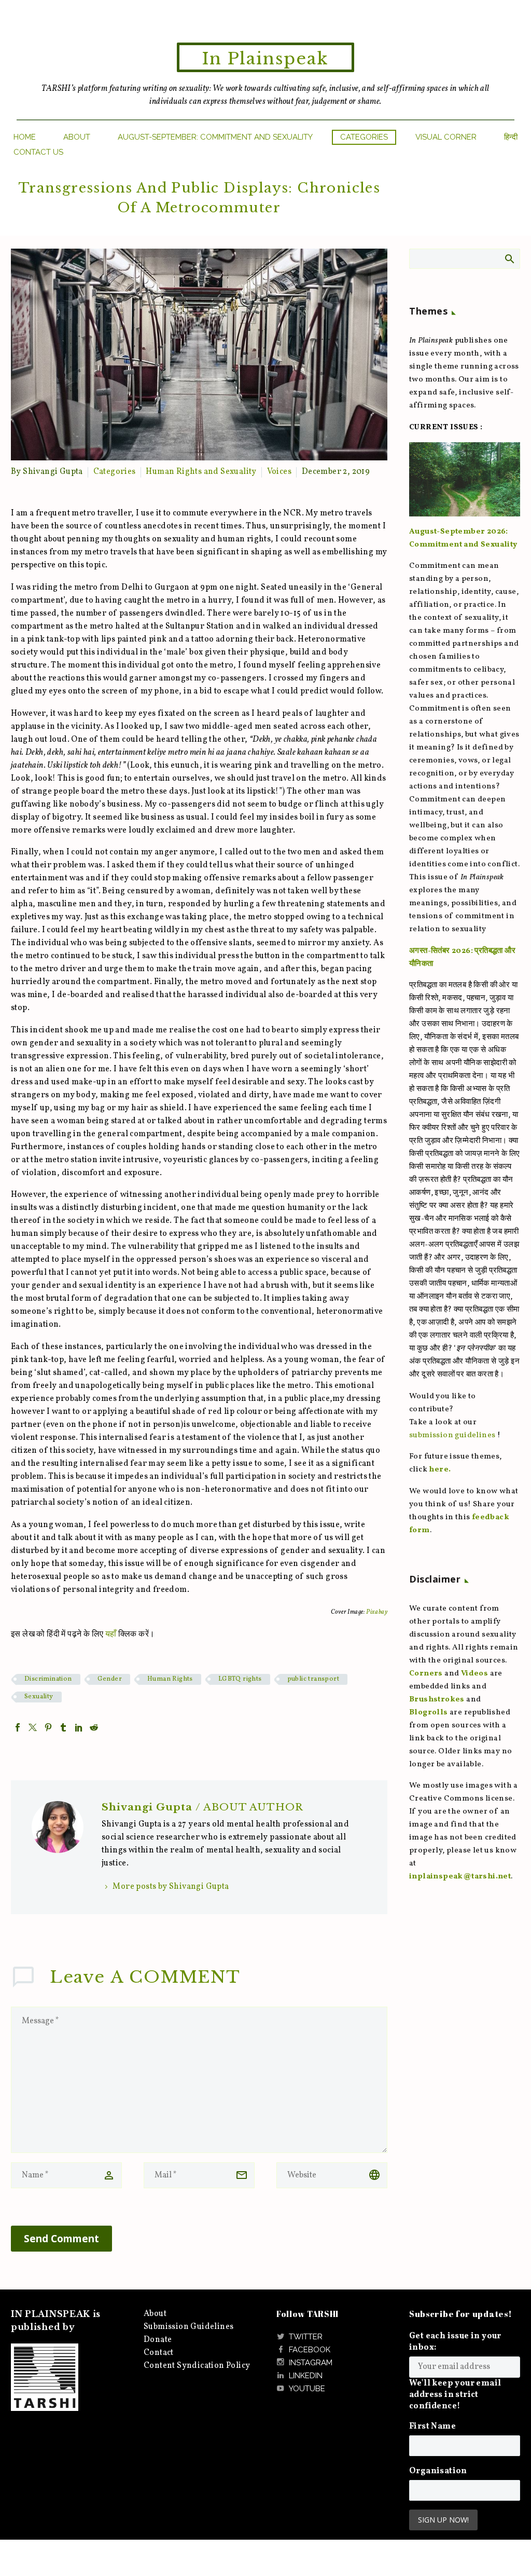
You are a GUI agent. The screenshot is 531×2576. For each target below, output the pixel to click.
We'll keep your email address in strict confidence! (455, 2395)
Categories (364, 137)
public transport (313, 1679)
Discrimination (48, 1679)
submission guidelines (452, 1435)
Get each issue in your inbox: (455, 2342)
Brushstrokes (437, 1700)
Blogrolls (429, 1713)
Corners (426, 1674)
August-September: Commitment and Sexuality (215, 137)
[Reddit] (94, 1727)
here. (440, 1470)
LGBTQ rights (240, 1679)
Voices (279, 472)
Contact (159, 2353)
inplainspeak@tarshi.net (460, 1877)
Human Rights (170, 1679)
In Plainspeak (265, 59)
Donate (158, 2340)
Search (509, 258)
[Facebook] (18, 1727)
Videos (474, 1674)
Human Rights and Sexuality (201, 472)
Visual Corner (446, 137)
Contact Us (38, 152)
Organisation (438, 2471)
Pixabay (377, 1612)
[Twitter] (33, 1727)
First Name (432, 2427)
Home (25, 137)
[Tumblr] (63, 1727)
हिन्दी (511, 137)
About (77, 137)
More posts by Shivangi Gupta (171, 1887)
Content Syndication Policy (197, 2366)
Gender (110, 1679)
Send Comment (61, 2239)
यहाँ (111, 1634)
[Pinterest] (48, 1727)
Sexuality (39, 1697)
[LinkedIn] (79, 1727)
